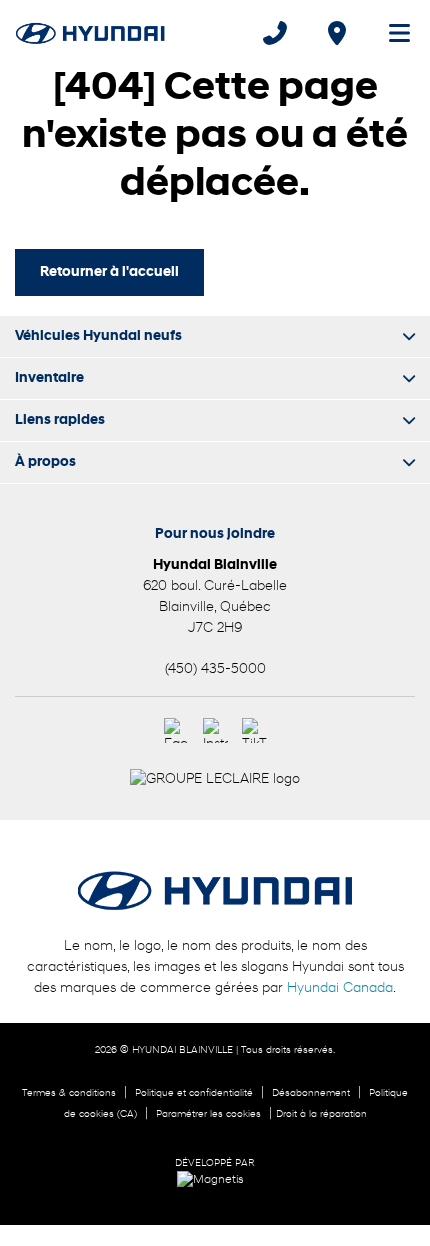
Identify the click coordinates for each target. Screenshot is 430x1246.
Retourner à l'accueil (109, 272)
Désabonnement (311, 1093)
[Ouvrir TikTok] (254, 730)
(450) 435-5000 (215, 669)
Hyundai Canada (340, 988)
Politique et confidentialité (194, 1093)
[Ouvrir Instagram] (215, 730)
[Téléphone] (275, 33)
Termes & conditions (69, 1093)
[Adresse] (337, 33)
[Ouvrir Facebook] (176, 730)
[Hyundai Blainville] (90, 33)
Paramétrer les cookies (208, 1114)
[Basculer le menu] (391, 33)
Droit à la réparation (321, 1114)
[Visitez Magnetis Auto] (215, 1180)
